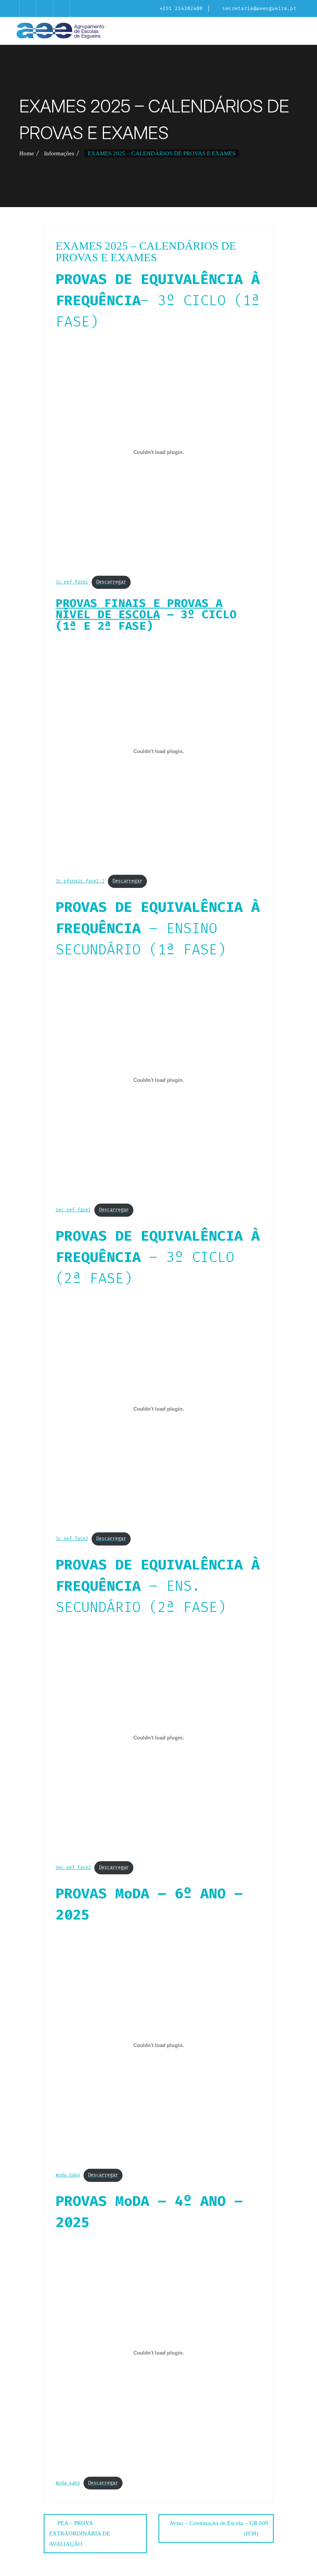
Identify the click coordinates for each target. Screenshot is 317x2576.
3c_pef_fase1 (72, 582)
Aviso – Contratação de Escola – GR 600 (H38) (219, 2528)
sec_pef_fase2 (73, 1867)
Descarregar (111, 582)
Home (27, 153)
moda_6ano (68, 2175)
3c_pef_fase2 (72, 1539)
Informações (59, 153)
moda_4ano (68, 2483)
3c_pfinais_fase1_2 (80, 881)
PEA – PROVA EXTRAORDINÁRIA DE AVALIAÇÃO (80, 2533)
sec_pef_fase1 (73, 1210)
